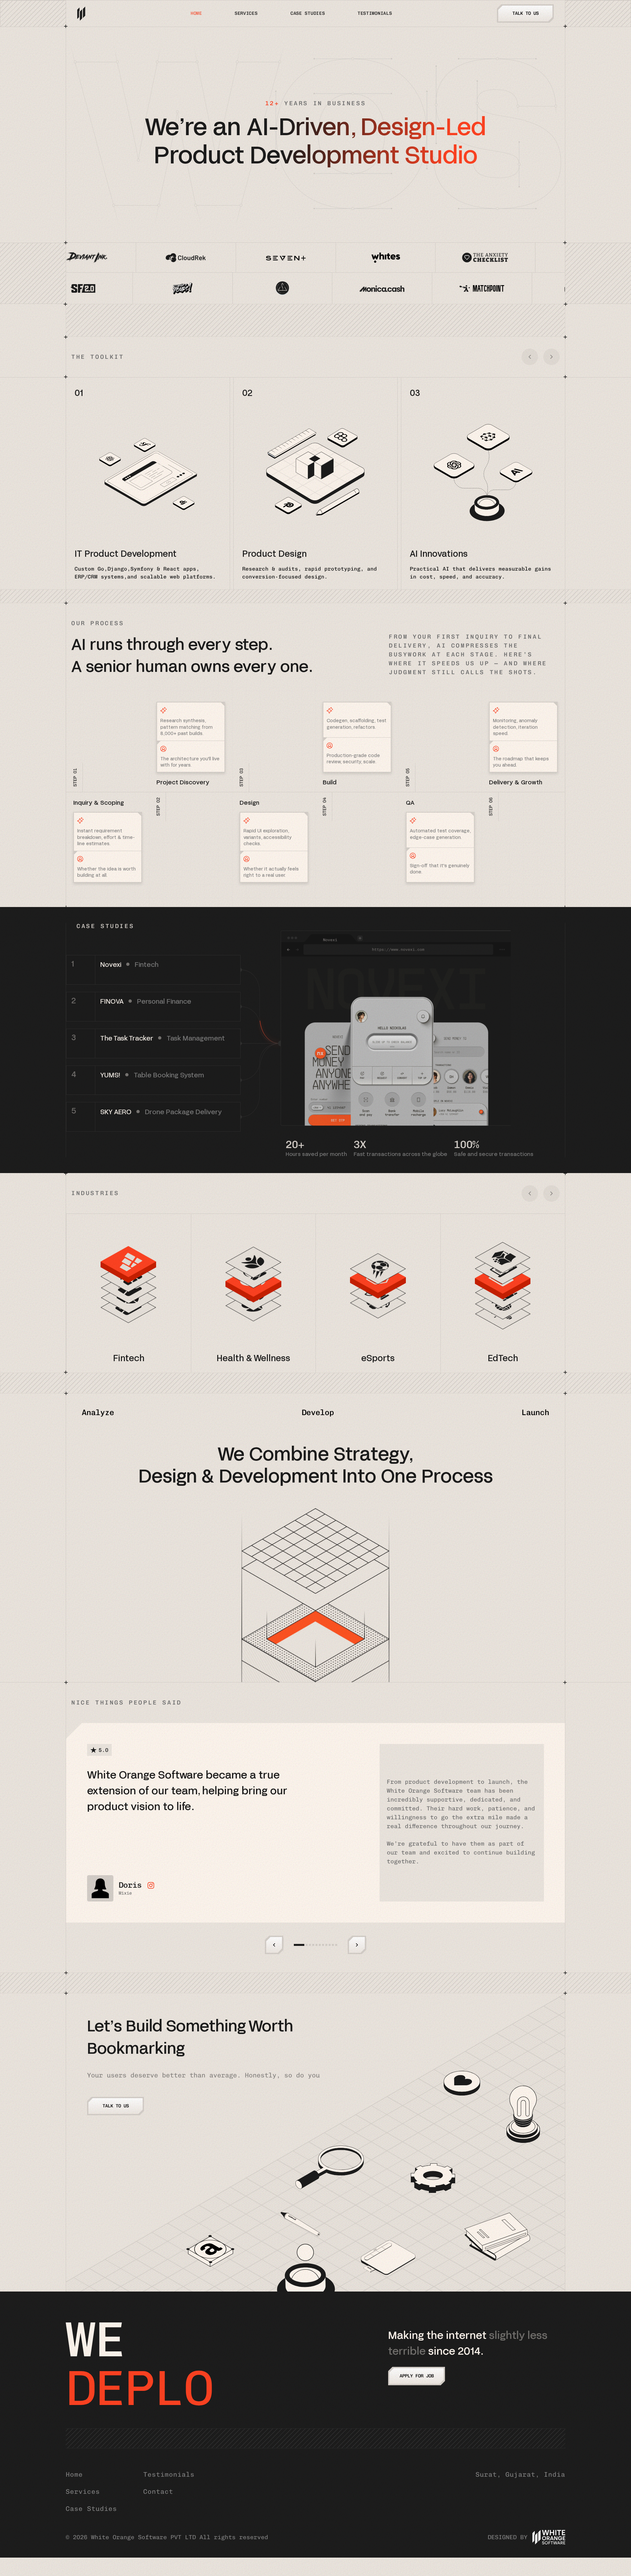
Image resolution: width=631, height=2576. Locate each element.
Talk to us (116, 2106)
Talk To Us (526, 13)
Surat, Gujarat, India (520, 2474)
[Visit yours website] (440, 288)
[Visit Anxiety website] (254, 258)
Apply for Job (417, 2376)
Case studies (308, 13)
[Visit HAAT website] (353, 258)
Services (246, 13)
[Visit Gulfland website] (141, 288)
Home (196, 13)
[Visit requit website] (240, 288)
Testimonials (375, 13)
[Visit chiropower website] (540, 288)
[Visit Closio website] (453, 258)
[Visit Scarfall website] (340, 288)
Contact (158, 2491)
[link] (153, 970)
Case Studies (91, 2509)
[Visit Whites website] (154, 258)
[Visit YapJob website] (553, 258)
